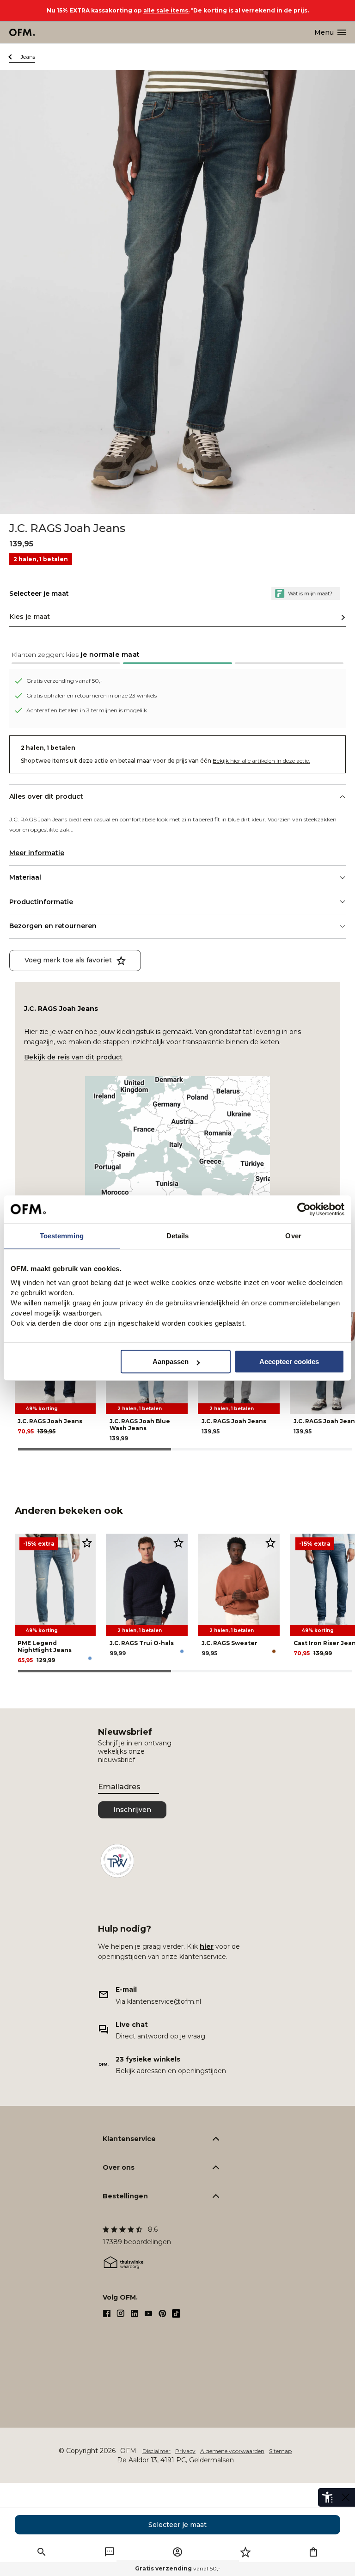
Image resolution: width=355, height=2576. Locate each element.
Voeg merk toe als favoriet (68, 960)
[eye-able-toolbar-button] (327, 2497)
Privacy (185, 2451)
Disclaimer (156, 2451)
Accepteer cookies (289, 1361)
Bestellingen (125, 2196)
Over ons (119, 2167)
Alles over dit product (46, 796)
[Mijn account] (177, 2552)
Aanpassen (171, 1361)
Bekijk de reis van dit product (73, 1057)
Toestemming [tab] (62, 1236)
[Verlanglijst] (245, 2552)
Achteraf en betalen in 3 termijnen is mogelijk (87, 710)
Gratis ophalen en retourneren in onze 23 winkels (92, 695)
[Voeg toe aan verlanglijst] (87, 1542)
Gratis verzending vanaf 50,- (64, 681)
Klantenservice (129, 2139)
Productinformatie (41, 902)
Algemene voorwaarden (232, 2451)
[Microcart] (313, 2552)
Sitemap (280, 2451)
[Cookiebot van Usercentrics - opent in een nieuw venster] (304, 1209)
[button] (177, 657)
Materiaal (25, 877)
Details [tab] (178, 1236)
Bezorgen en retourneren (53, 926)
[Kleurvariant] (90, 1658)
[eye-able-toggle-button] (346, 2497)
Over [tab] (293, 1236)
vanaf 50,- (178, 2568)
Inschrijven (132, 1810)
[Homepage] (22, 32)
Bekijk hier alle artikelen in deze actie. (261, 761)
